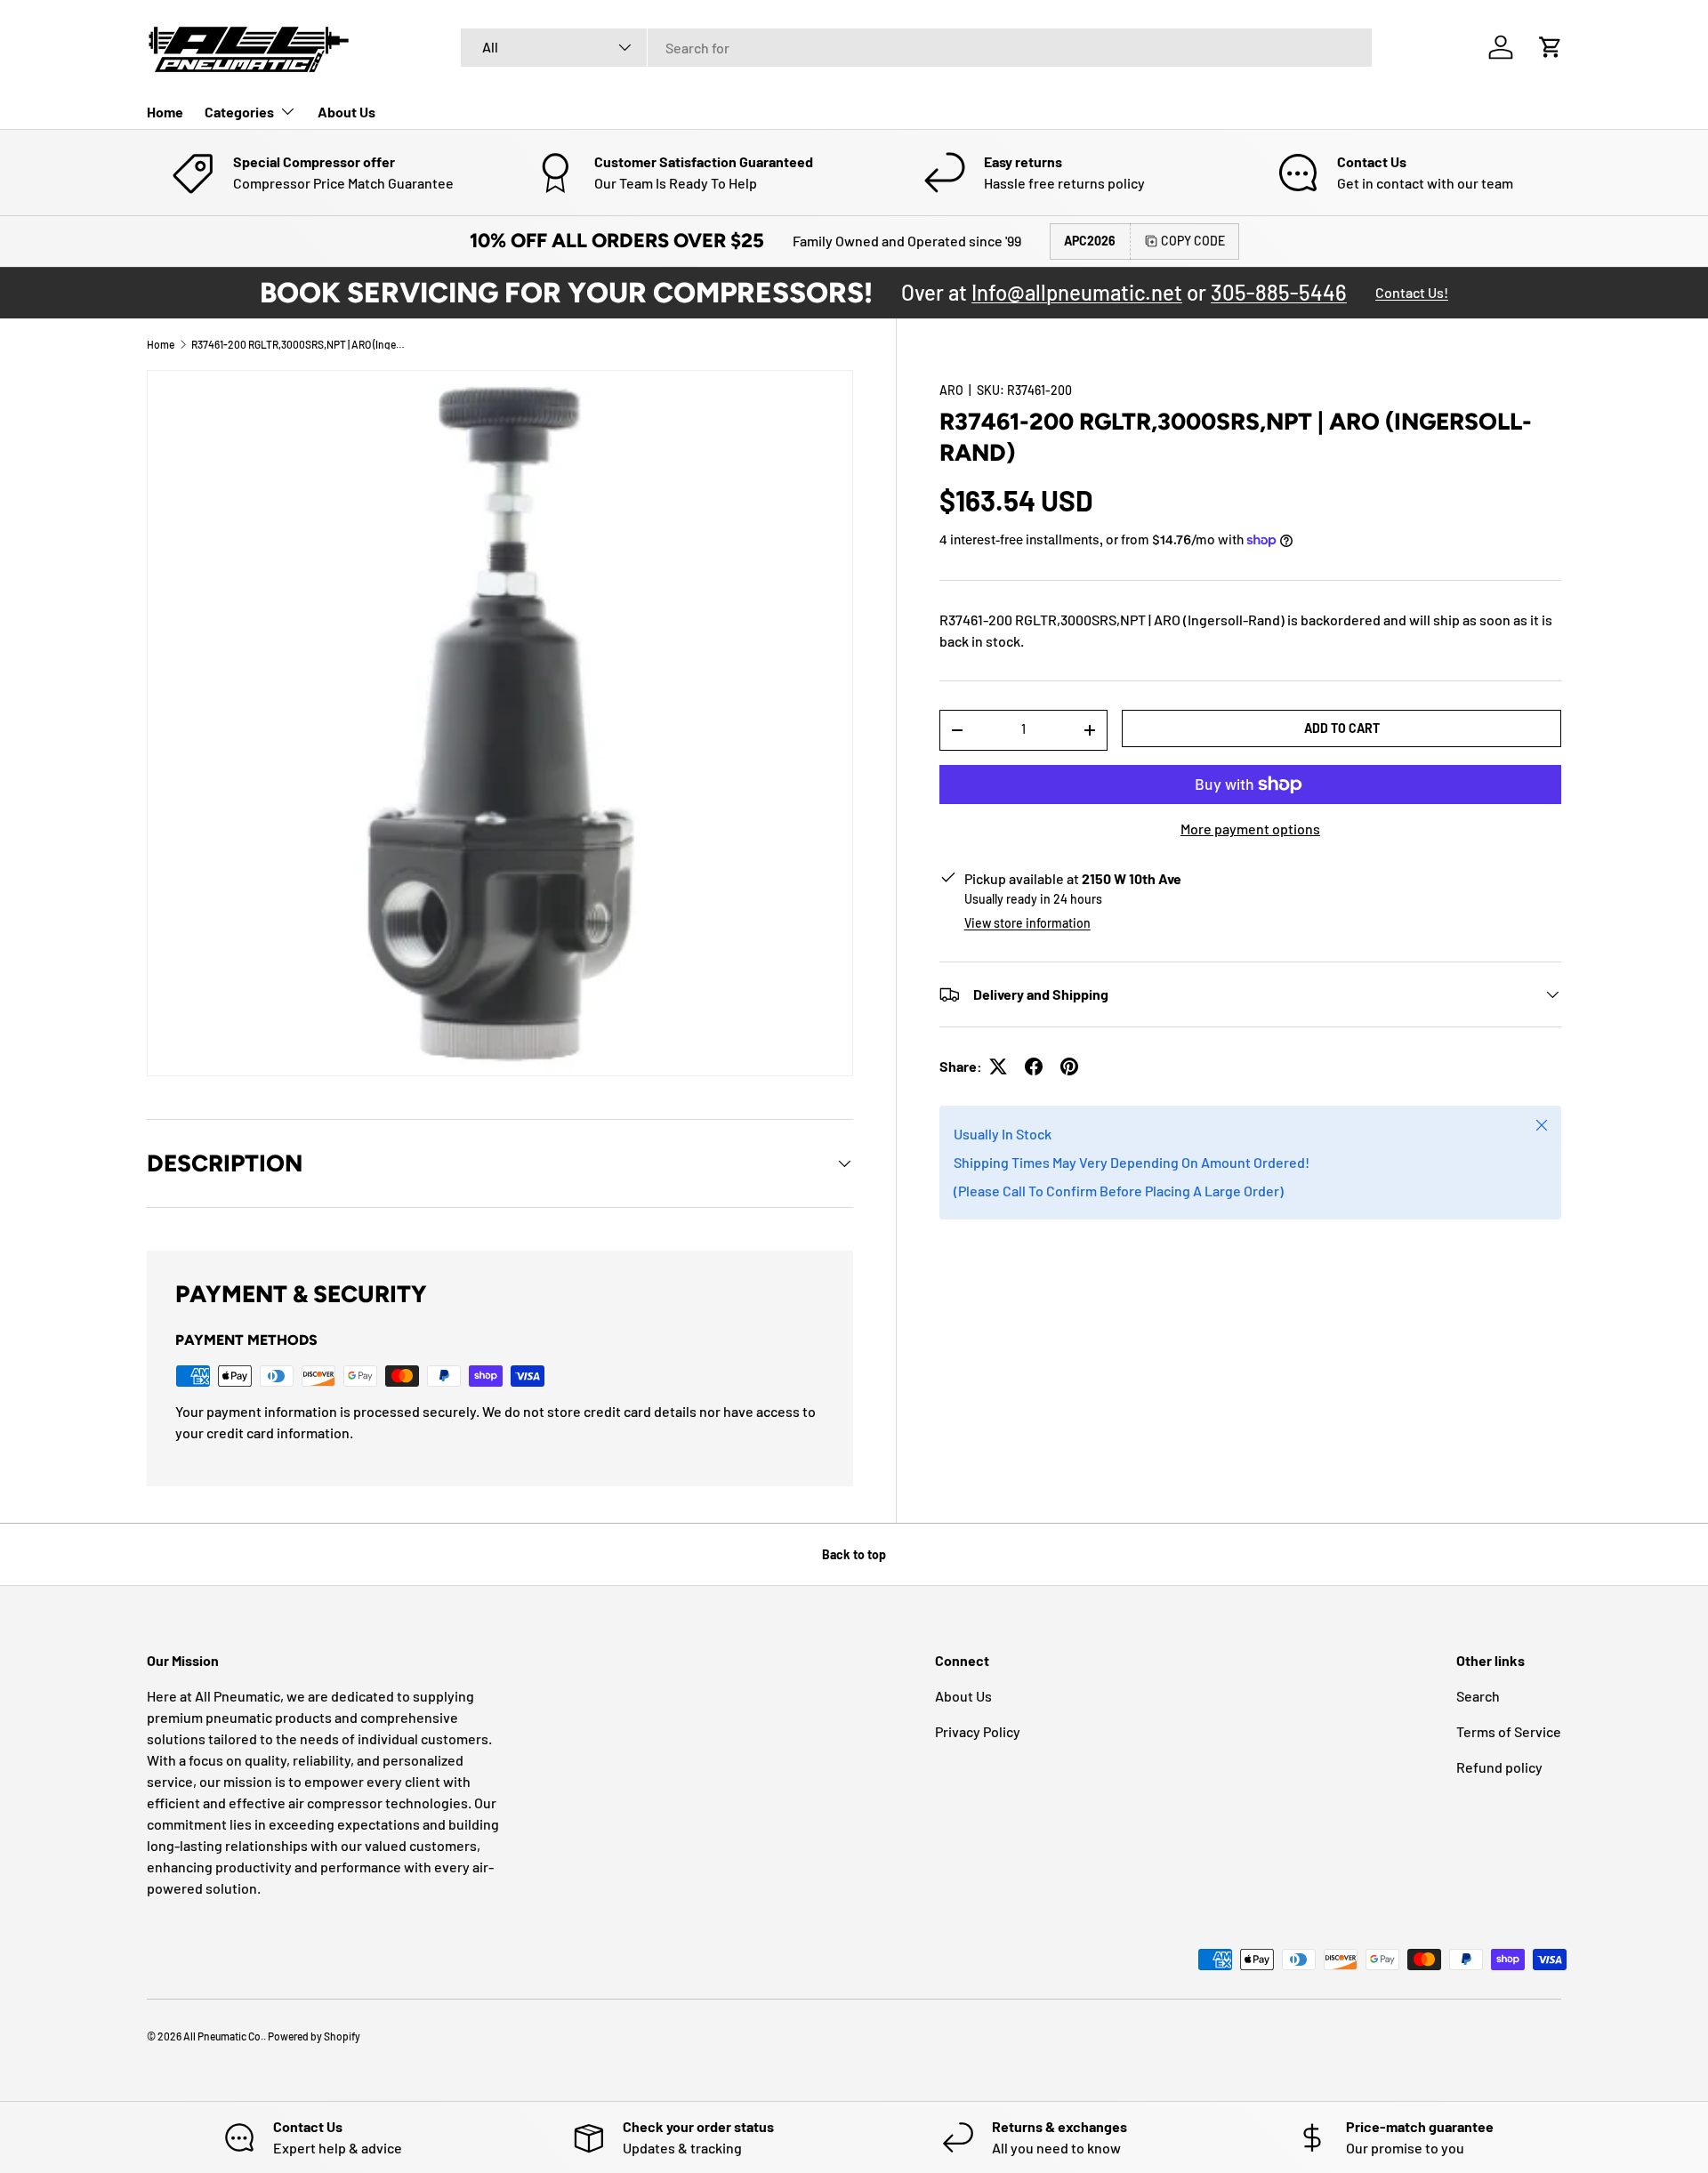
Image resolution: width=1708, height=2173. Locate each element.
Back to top (854, 1554)
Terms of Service (1509, 1731)
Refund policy (1499, 1767)
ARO (951, 390)
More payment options (1250, 829)
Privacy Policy (978, 1731)
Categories (239, 112)
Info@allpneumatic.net (1077, 292)
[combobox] (916, 48)
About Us (346, 112)
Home (165, 112)
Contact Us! (1412, 292)
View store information (1027, 923)
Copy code (1193, 241)
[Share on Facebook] (1034, 1066)
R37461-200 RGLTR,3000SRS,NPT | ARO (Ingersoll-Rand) (298, 344)
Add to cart (1342, 727)
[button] (1551, 47)
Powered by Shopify (314, 2036)
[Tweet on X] (998, 1066)
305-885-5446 (1279, 292)
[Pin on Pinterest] (1069, 1066)
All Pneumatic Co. (223, 2036)
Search (1478, 1696)
